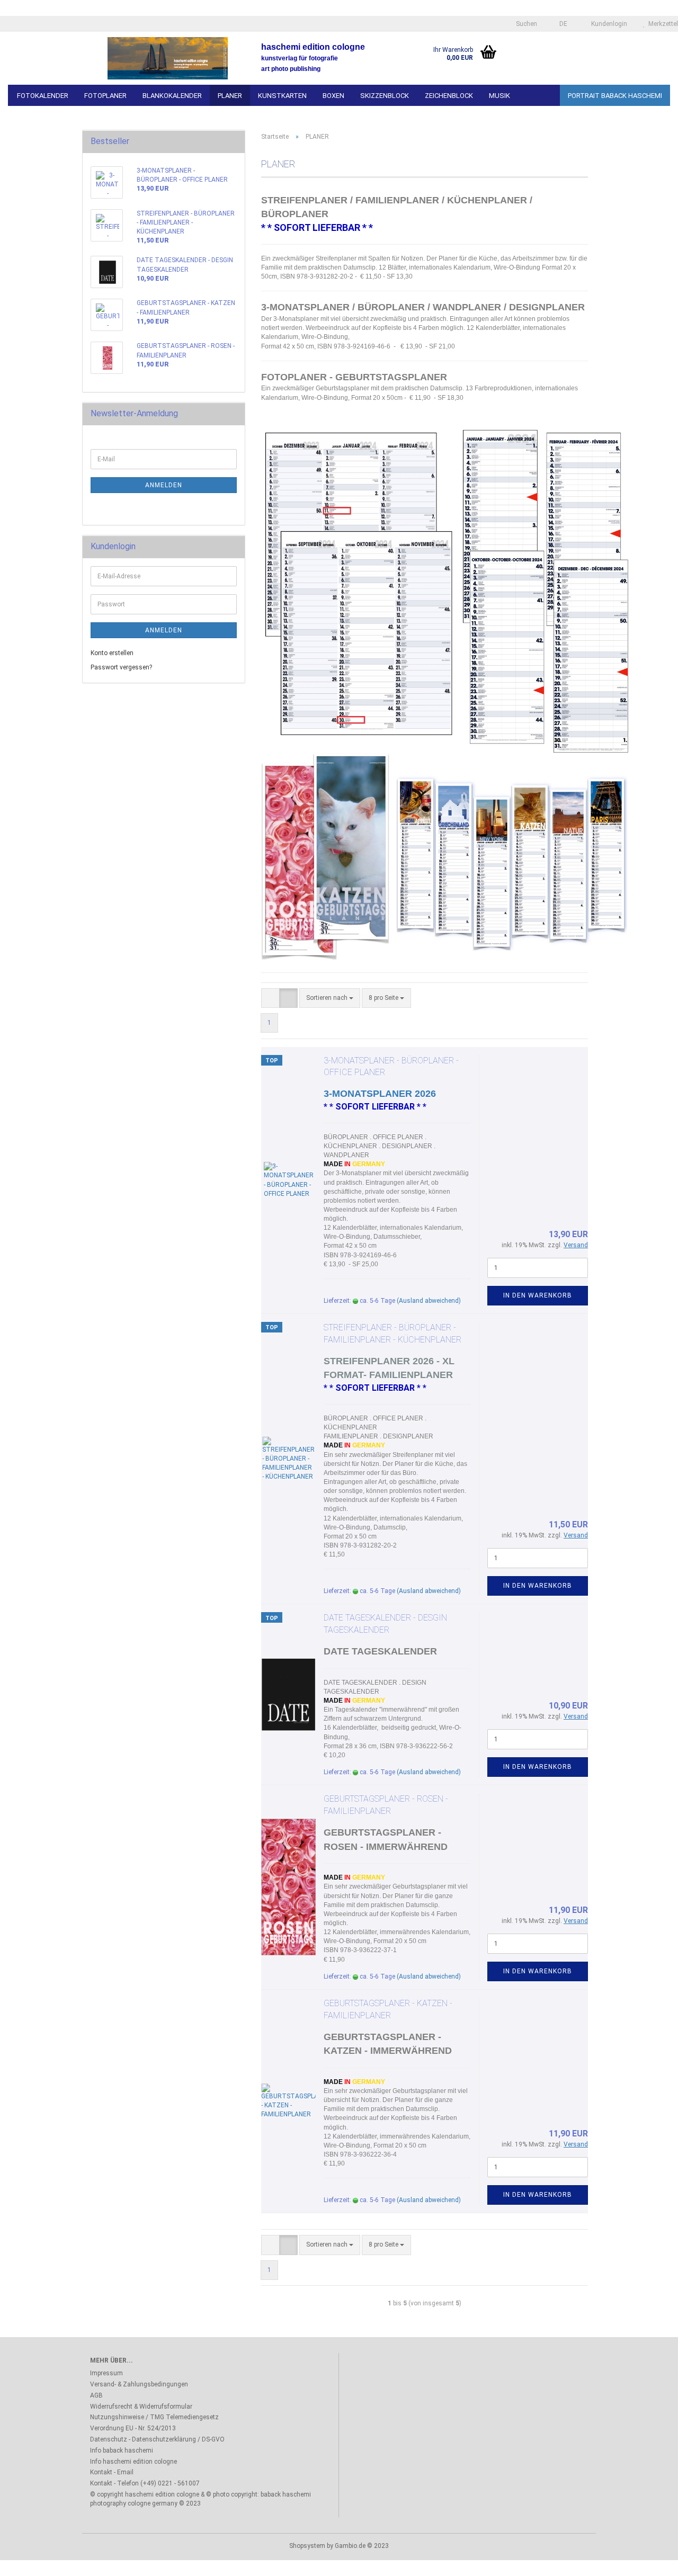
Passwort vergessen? (121, 667)
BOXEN (333, 96)
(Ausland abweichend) (429, 1301)
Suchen (526, 24)
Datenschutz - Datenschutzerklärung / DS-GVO (157, 2439)
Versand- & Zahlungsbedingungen (139, 2384)
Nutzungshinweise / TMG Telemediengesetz (154, 2417)
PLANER (230, 96)
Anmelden (164, 485)
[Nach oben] (649, 2560)
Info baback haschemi (122, 2450)
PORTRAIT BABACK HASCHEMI (615, 96)
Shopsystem (307, 2546)
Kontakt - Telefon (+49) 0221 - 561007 (145, 2483)
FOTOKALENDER (43, 96)
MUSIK (499, 96)
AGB (96, 2395)
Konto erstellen (112, 653)
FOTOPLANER (105, 96)
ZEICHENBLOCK (449, 96)
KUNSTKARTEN (282, 96)
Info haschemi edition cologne (133, 2462)
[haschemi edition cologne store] (168, 58)
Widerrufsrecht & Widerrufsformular (141, 2407)
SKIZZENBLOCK (385, 96)
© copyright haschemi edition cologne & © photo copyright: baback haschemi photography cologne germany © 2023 (200, 2499)
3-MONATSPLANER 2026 (380, 1094)
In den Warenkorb (538, 1295)
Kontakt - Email (112, 2472)
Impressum (106, 2373)
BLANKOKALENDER (172, 96)
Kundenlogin (608, 24)
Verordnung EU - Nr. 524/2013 (133, 2428)
